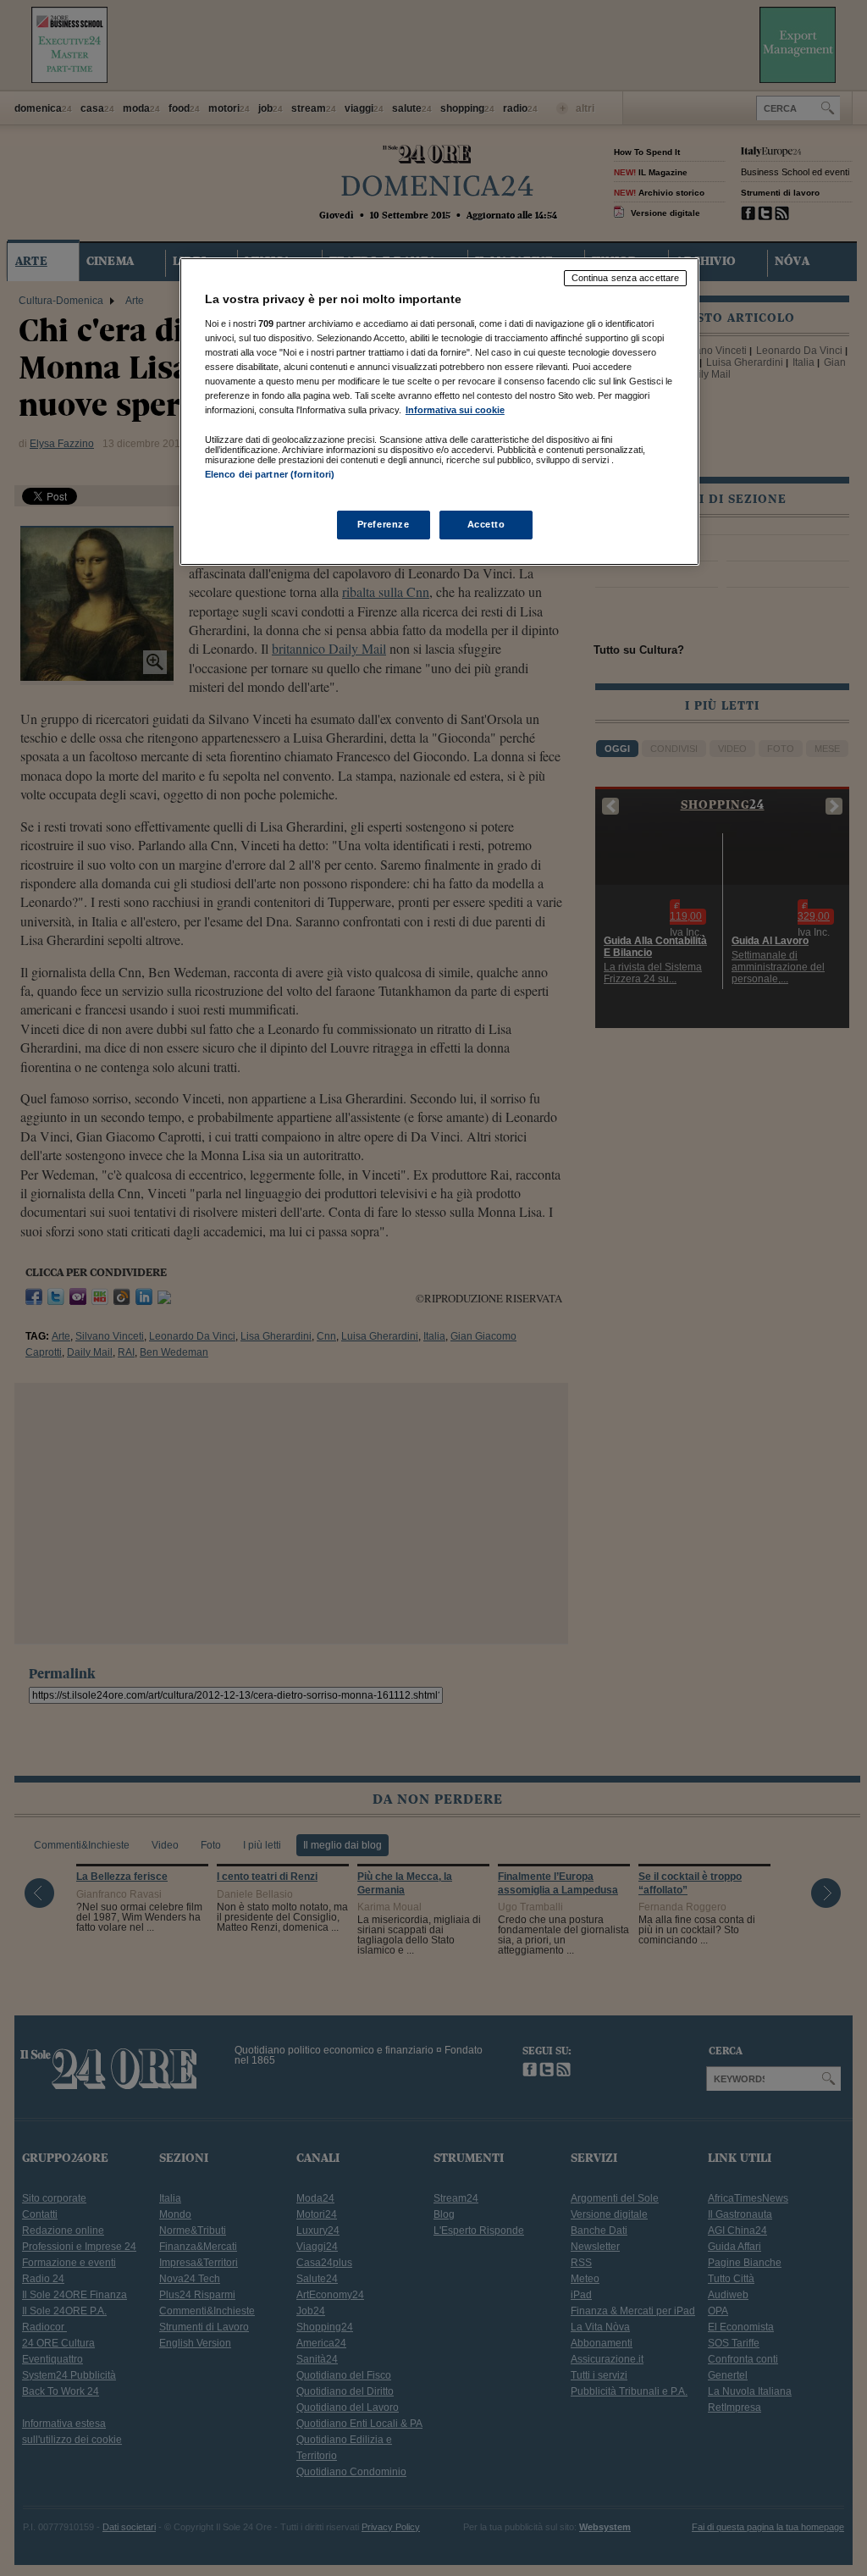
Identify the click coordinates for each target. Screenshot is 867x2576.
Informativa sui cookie (455, 410)
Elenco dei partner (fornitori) (270, 474)
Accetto (486, 524)
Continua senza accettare (626, 278)
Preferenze (384, 524)
